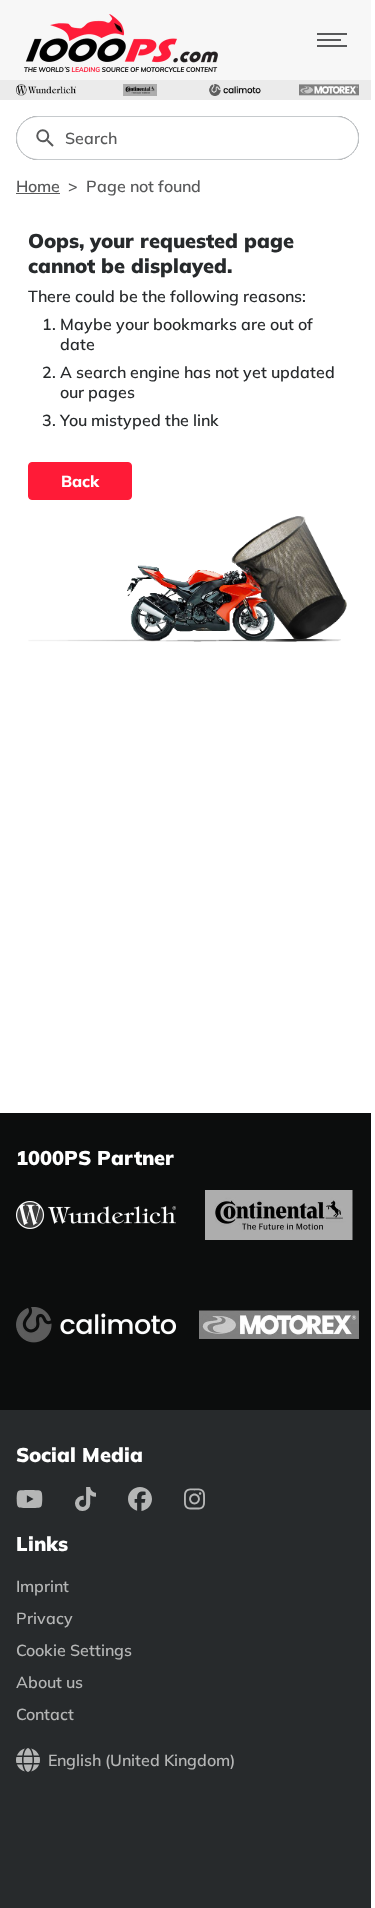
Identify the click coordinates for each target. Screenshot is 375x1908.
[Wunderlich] (46, 90)
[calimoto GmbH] (235, 90)
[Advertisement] (187, 869)
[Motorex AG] (329, 90)
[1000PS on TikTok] (101, 1499)
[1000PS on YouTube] (45, 1499)
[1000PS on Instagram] (210, 1499)
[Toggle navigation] (332, 40)
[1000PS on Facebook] (156, 1499)
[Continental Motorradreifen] (140, 90)
